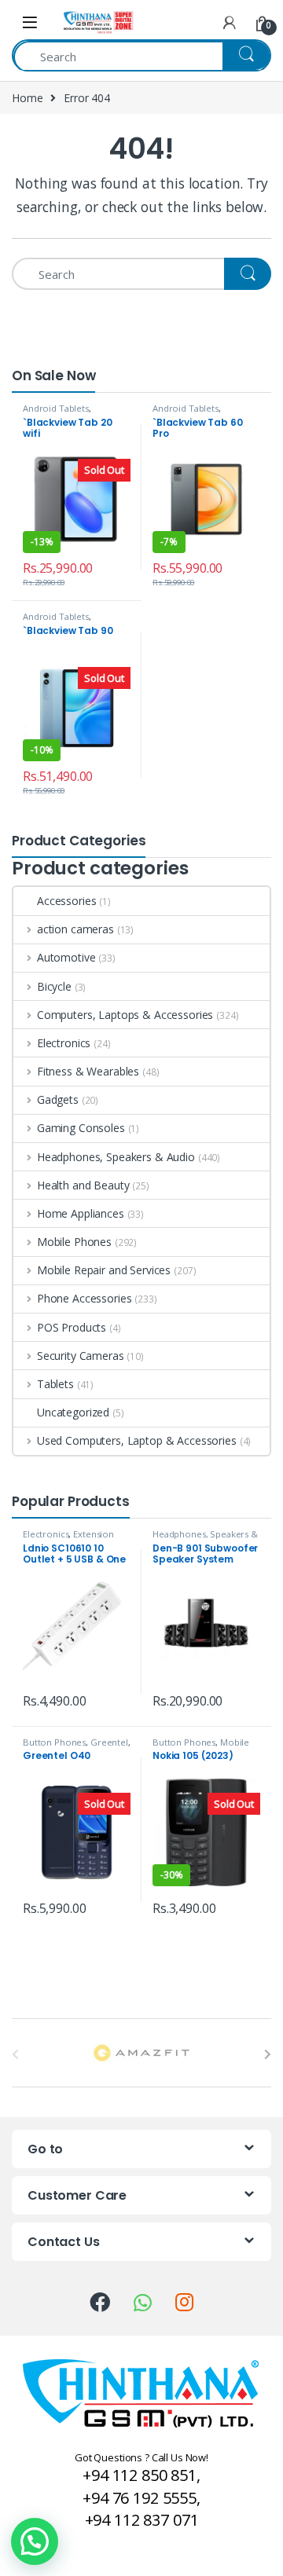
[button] (35, 2541)
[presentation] (268, 2054)
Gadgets (58, 1099)
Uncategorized (73, 1412)
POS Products (72, 1327)
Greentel (109, 1742)
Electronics (64, 1043)
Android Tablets (56, 408)
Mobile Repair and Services (104, 1270)
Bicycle (54, 986)
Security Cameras (81, 1356)
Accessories (66, 901)
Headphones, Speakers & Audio (116, 1157)
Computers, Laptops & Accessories (125, 1015)
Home (27, 98)
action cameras (75, 929)
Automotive (66, 957)
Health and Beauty (83, 1185)
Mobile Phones (74, 1242)
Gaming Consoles (81, 1128)
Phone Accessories (84, 1298)
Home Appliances (81, 1213)
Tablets (55, 1384)
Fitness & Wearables (88, 1071)
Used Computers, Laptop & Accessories (137, 1440)
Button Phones (54, 1742)
